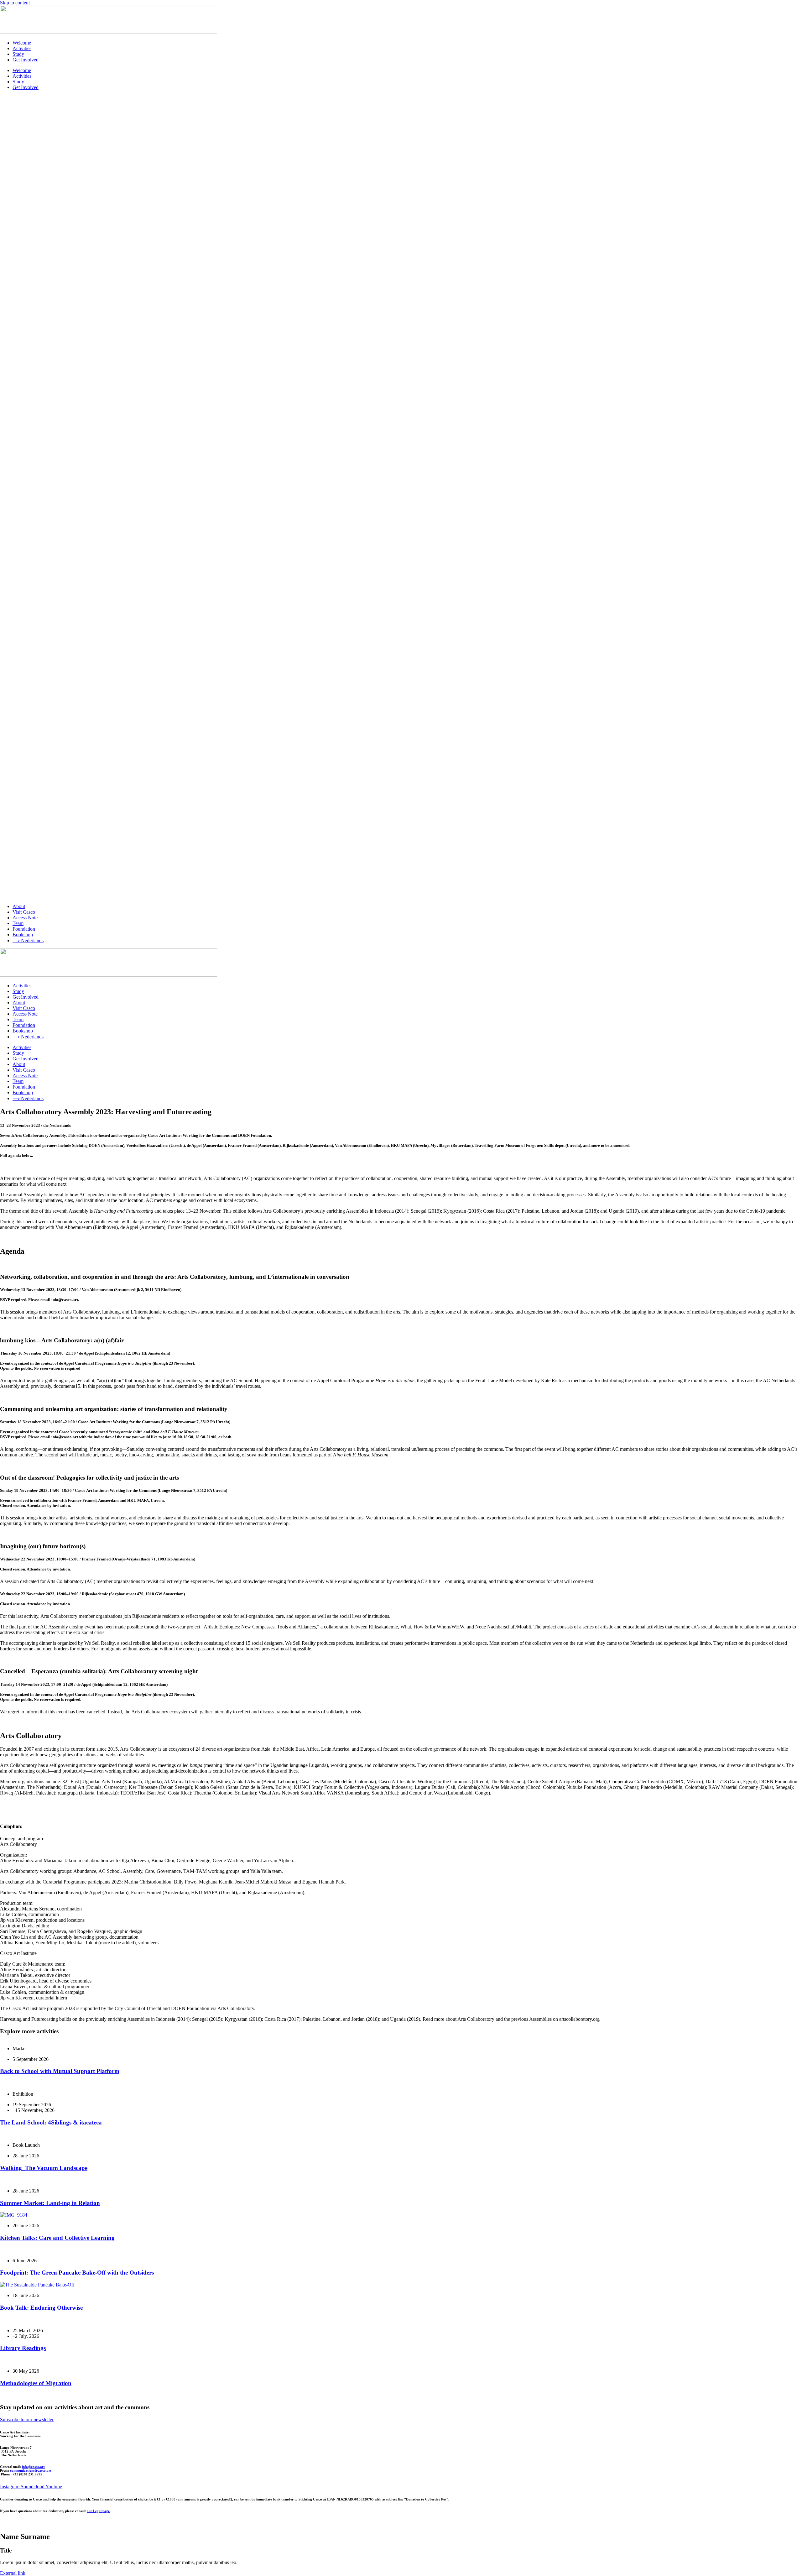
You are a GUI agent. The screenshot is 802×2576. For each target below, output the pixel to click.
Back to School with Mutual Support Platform (60, 2071)
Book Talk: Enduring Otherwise (41, 2308)
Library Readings (23, 2348)
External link (13, 2573)
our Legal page (98, 2511)
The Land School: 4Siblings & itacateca (51, 2122)
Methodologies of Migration (36, 2383)
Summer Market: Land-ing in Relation (50, 2203)
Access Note (25, 918)
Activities (22, 48)
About (19, 906)
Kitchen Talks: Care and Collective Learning (57, 2238)
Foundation (24, 929)
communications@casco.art (31, 2470)
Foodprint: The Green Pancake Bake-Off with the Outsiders (77, 2273)
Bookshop (23, 935)
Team (18, 923)
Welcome (22, 43)
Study (18, 54)
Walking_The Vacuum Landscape (44, 2168)
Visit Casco (24, 912)
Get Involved (26, 60)
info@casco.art (33, 2467)
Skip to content (15, 3)
